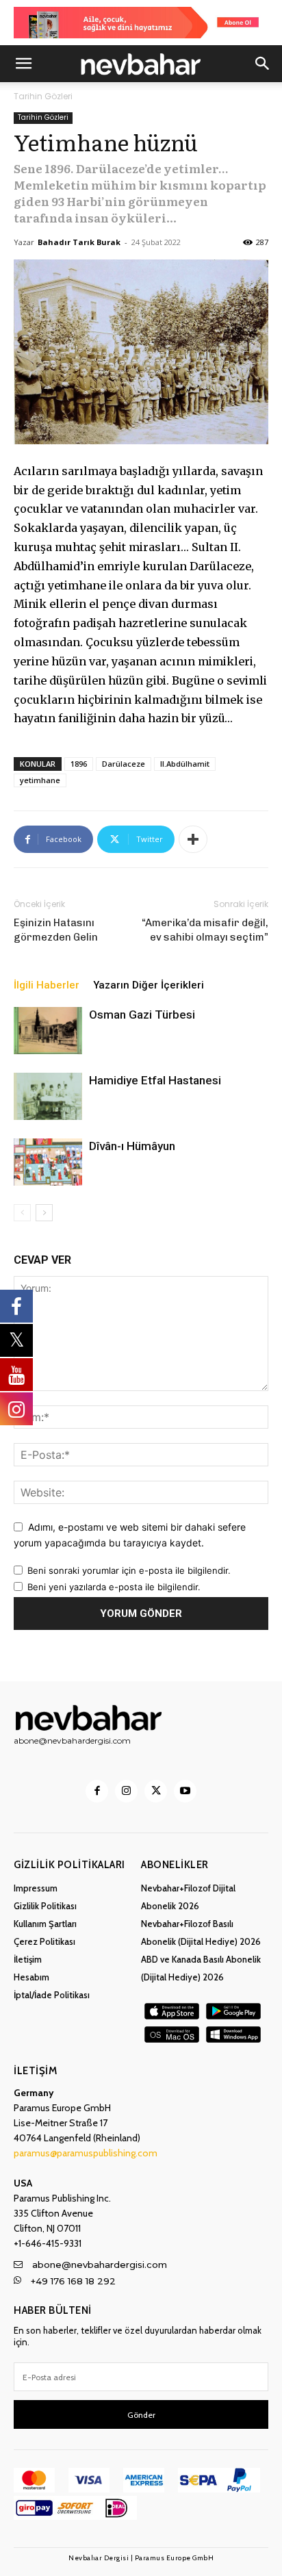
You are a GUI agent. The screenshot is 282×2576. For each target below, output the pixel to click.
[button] (23, 64)
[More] (193, 839)
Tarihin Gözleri (43, 96)
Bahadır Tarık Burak (79, 242)
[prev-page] (22, 1213)
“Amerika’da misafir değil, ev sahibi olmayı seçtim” (205, 930)
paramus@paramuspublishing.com (86, 2153)
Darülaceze (124, 764)
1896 (79, 764)
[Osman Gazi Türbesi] (48, 1031)
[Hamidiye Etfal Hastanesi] (48, 1096)
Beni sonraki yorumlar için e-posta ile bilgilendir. (129, 1570)
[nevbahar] (141, 1718)
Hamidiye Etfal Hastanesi (155, 1080)
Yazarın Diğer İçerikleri (149, 985)
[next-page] (44, 1213)
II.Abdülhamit (185, 764)
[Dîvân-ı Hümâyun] (48, 1162)
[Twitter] (156, 1791)
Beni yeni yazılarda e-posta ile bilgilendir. (114, 1587)
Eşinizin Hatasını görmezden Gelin (56, 930)
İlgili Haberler (47, 985)
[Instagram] (126, 1791)
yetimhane (40, 780)
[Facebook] (97, 1791)
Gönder (141, 2415)
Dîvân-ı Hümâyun (132, 1146)
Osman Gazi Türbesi (142, 1015)
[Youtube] (185, 1791)
